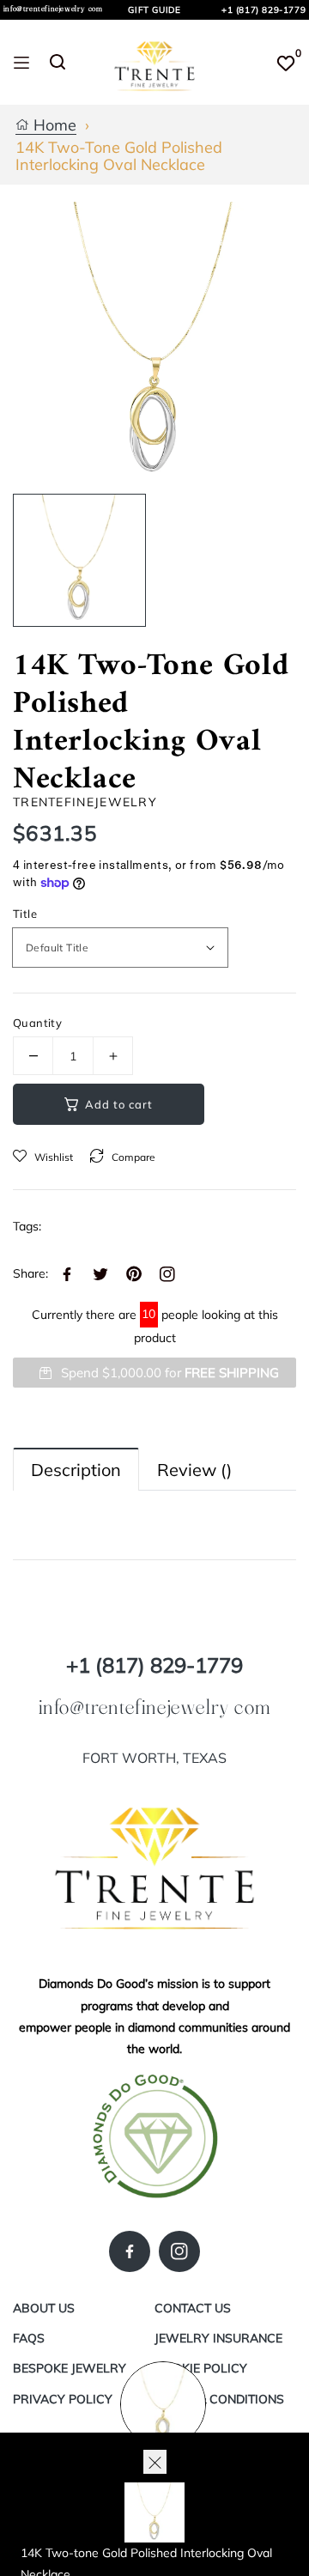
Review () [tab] (194, 1470)
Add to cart (119, 1104)
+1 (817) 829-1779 (264, 10)
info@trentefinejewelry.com (53, 9)
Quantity (37, 1023)
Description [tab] (76, 1470)
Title (25, 914)
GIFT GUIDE (154, 10)
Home (53, 126)
